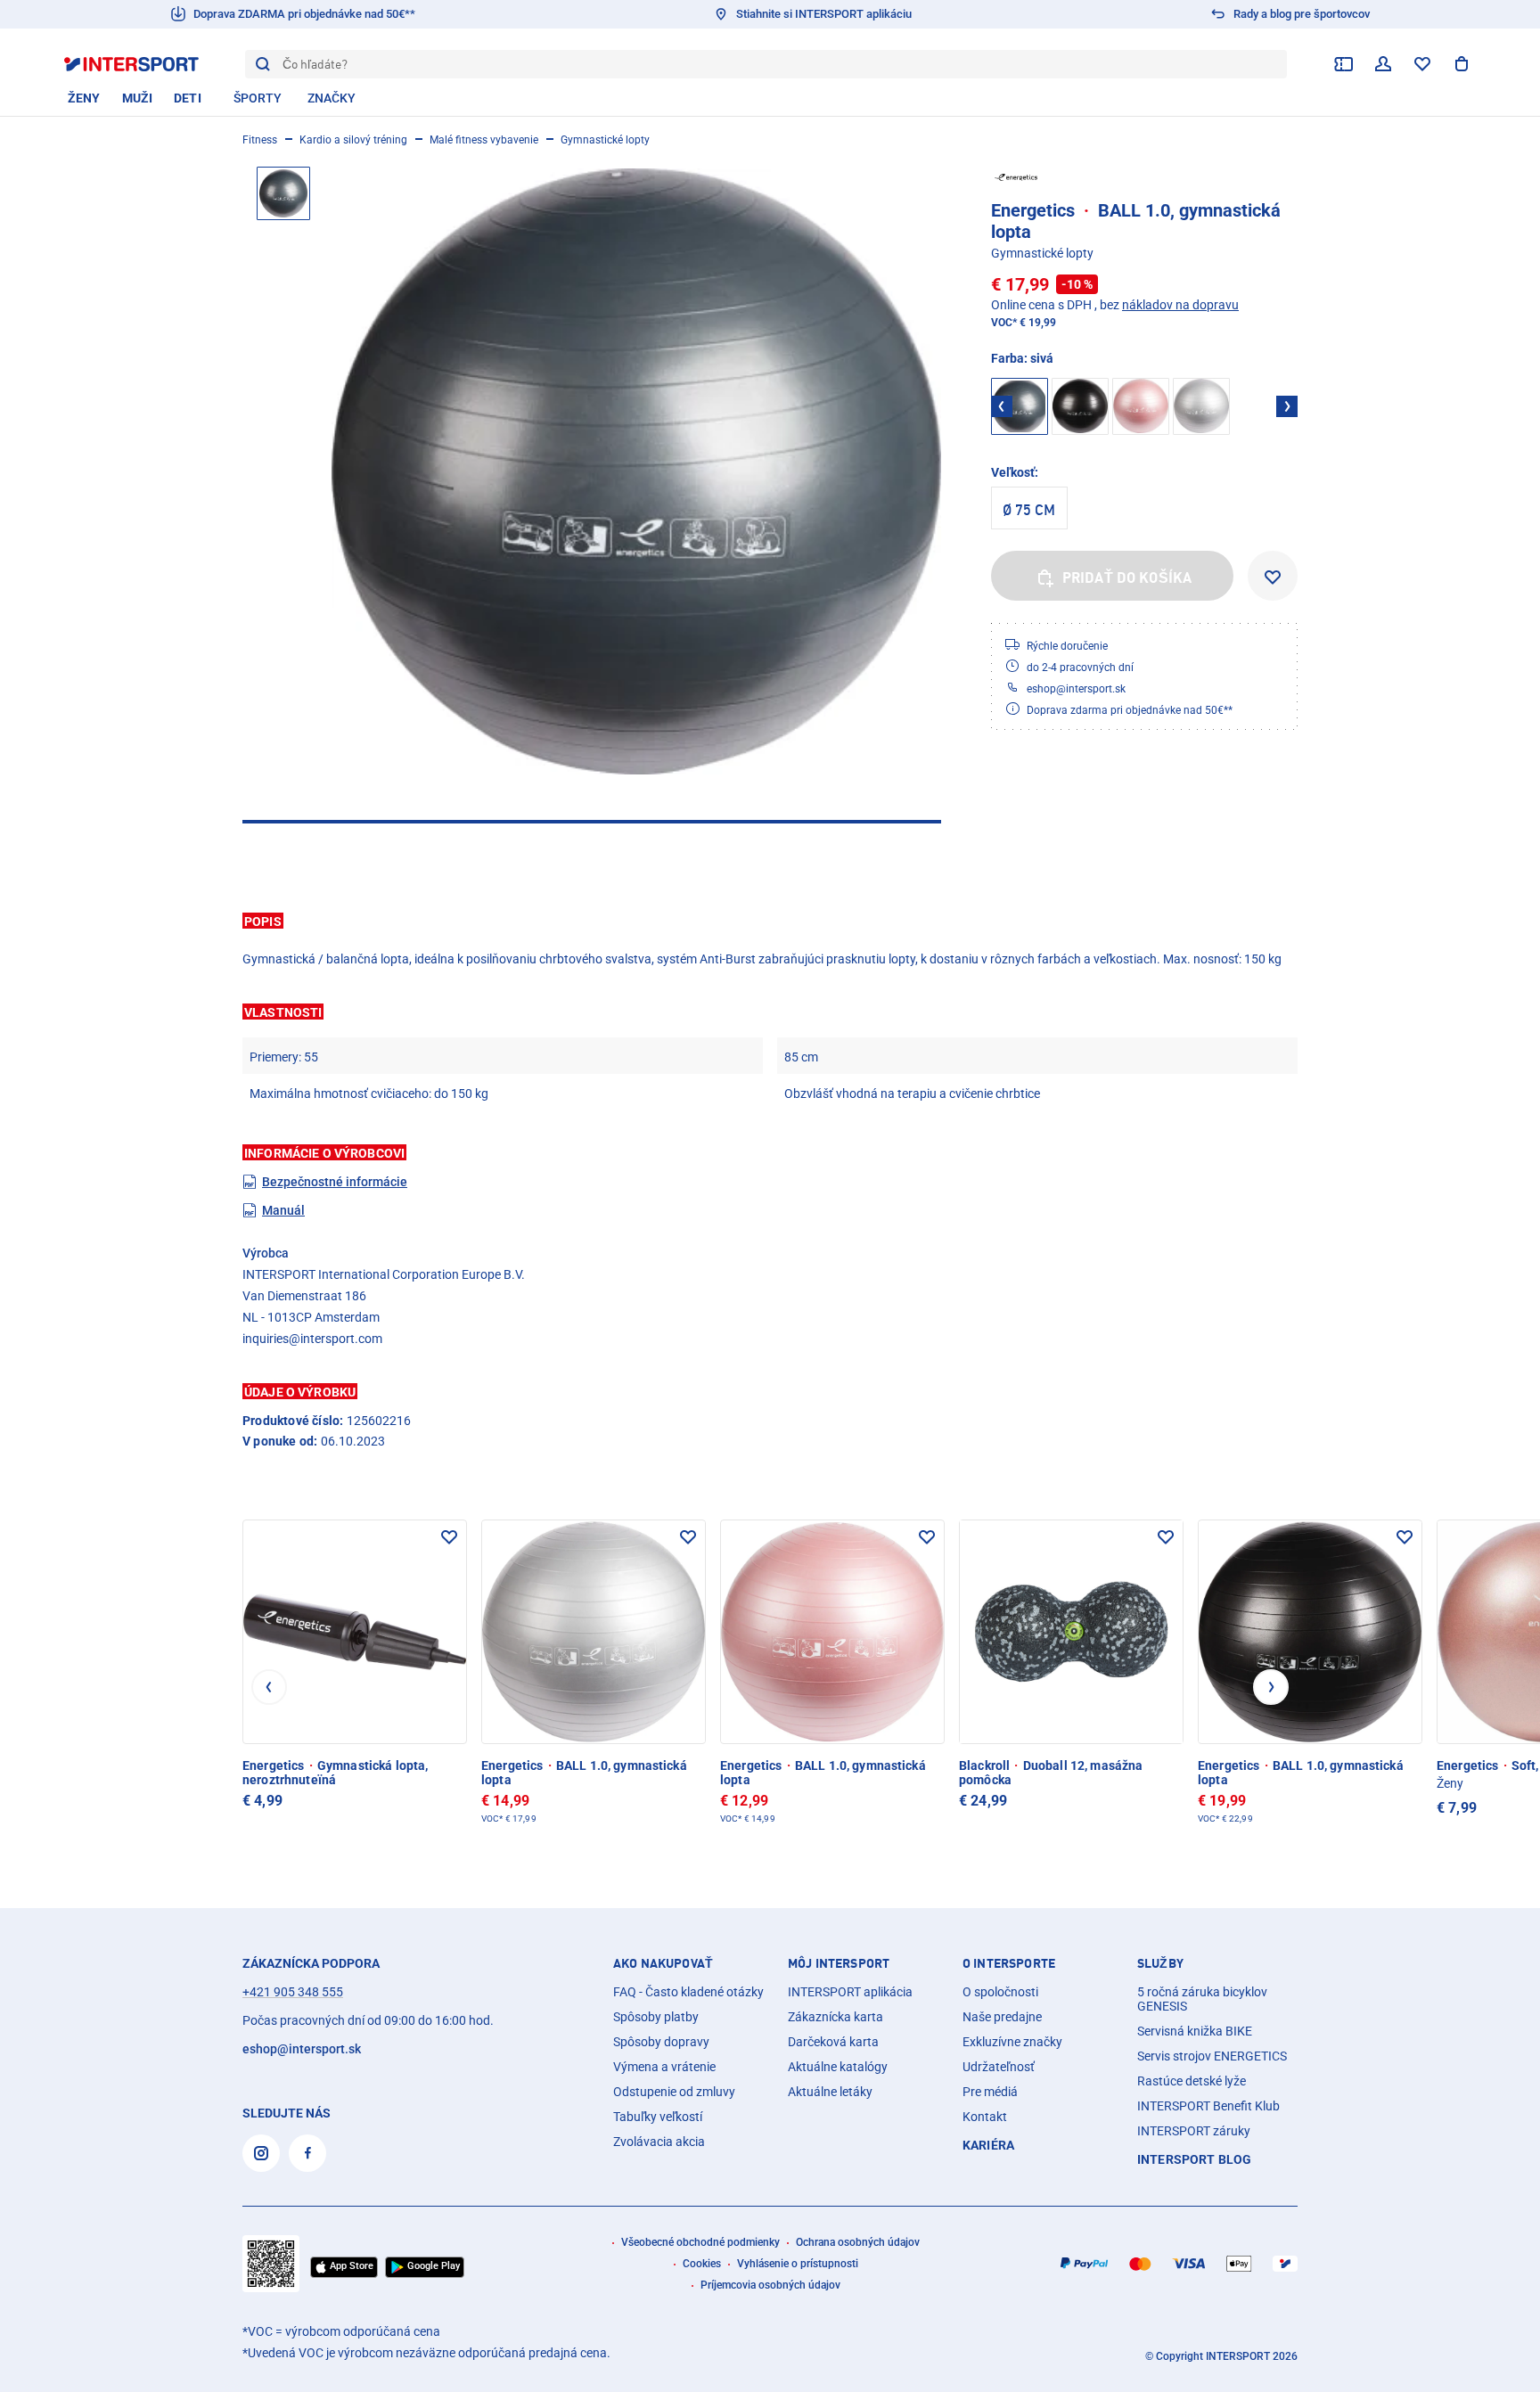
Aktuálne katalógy (838, 2067)
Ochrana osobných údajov (858, 2242)
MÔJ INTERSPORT (839, 1963)
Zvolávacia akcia (659, 2142)
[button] (770, 921)
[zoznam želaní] (1422, 64)
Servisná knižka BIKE (1195, 2031)
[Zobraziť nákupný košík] (1462, 64)
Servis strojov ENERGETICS (1212, 2056)
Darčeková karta (833, 2042)
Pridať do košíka (1127, 578)
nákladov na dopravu (1180, 305)
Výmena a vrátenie (664, 2067)
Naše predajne (1002, 2017)
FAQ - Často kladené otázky (688, 1992)
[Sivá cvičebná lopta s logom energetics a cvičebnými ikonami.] (636, 471)
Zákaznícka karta (836, 2017)
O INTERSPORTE (1009, 1963)
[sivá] (1201, 406)
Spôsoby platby (656, 2017)
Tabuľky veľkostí (658, 2117)
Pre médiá (990, 2092)
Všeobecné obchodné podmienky (700, 2242)
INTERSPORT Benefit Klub (1208, 2106)
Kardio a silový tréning (353, 140)
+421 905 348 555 (293, 1992)
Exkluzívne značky (1012, 2042)
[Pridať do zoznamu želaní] (1273, 576)
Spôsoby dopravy (661, 2042)
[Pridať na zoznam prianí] (449, 1537)
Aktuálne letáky (830, 2092)
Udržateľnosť (999, 2067)
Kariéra (988, 2145)
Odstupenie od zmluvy (674, 2092)
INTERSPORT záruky (1194, 2131)
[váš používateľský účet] (1383, 64)
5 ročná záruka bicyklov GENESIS (1202, 1999)
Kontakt (985, 2117)
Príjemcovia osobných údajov (770, 2285)
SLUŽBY (1160, 1963)
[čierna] (1080, 406)
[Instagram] (261, 2153)
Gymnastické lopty (605, 140)
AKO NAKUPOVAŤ (663, 1963)
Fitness (260, 140)
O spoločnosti (1000, 1992)
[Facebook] (307, 2153)
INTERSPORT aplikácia (850, 1992)
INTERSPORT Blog (1194, 2159)
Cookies (702, 2264)
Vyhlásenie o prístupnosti (798, 2264)
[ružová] (1141, 406)
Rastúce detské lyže (1192, 2081)
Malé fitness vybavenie (484, 140)
